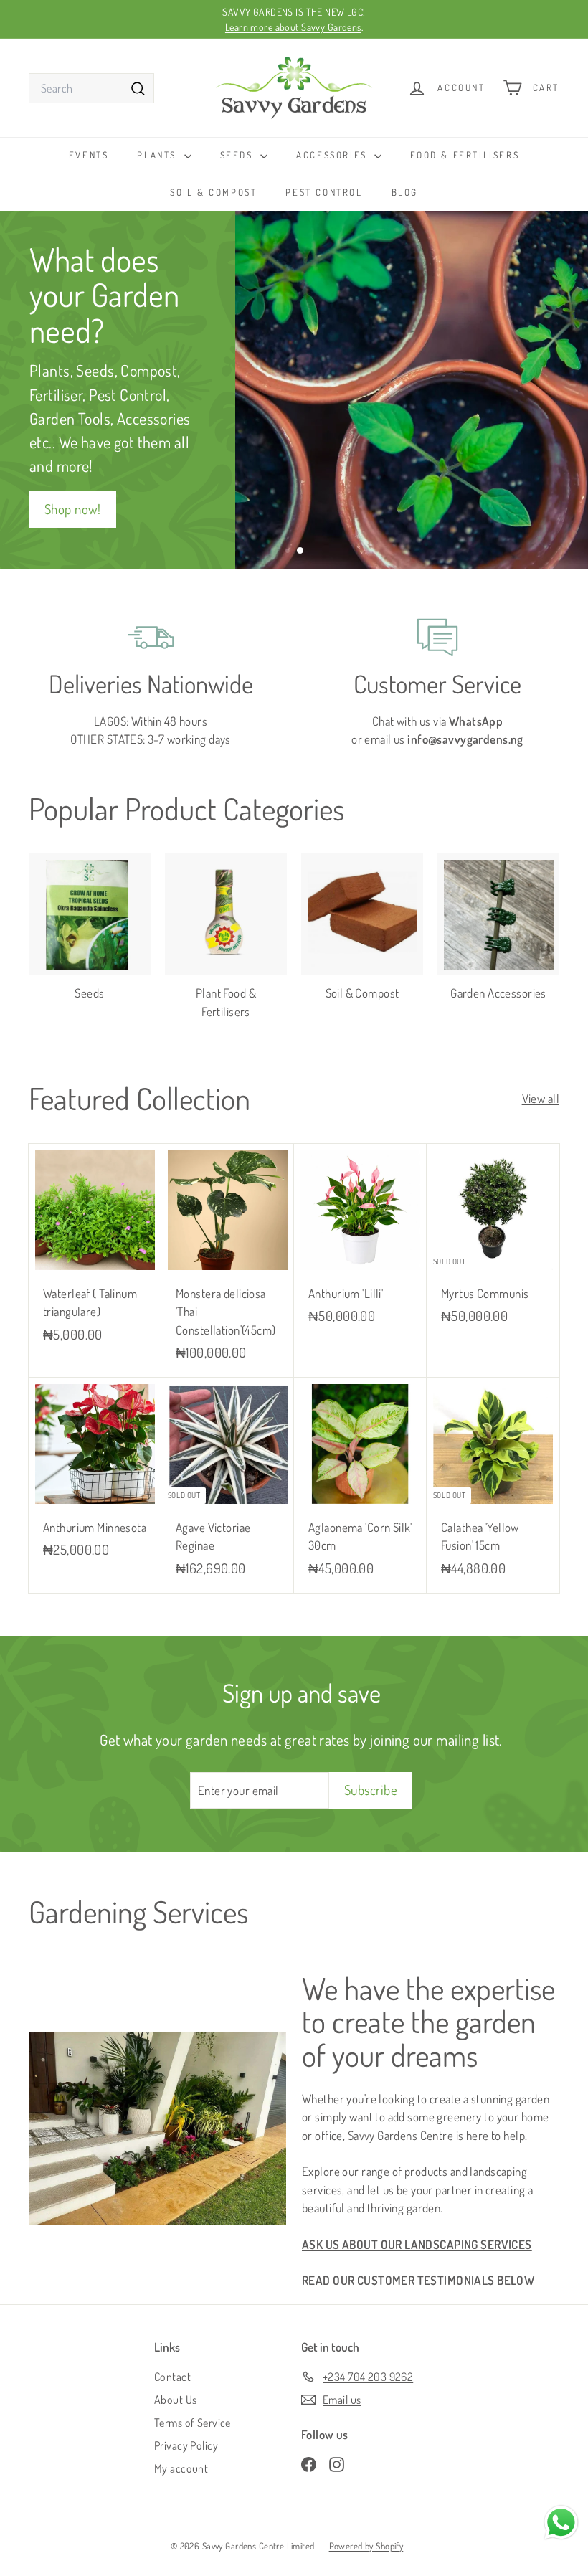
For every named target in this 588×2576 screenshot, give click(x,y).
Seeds (239, 155)
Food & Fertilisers (465, 155)
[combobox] (91, 88)
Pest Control (324, 192)
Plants (158, 155)
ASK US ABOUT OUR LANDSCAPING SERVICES (417, 2244)
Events (89, 155)
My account (181, 2468)
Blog (405, 192)
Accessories (333, 155)
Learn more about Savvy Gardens (293, 27)
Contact (172, 2377)
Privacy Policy (186, 2445)
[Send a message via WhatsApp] (561, 2523)
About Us (175, 2400)
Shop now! (73, 509)
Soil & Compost (213, 192)
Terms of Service (193, 2423)
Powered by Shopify (366, 2546)
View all (541, 1098)
